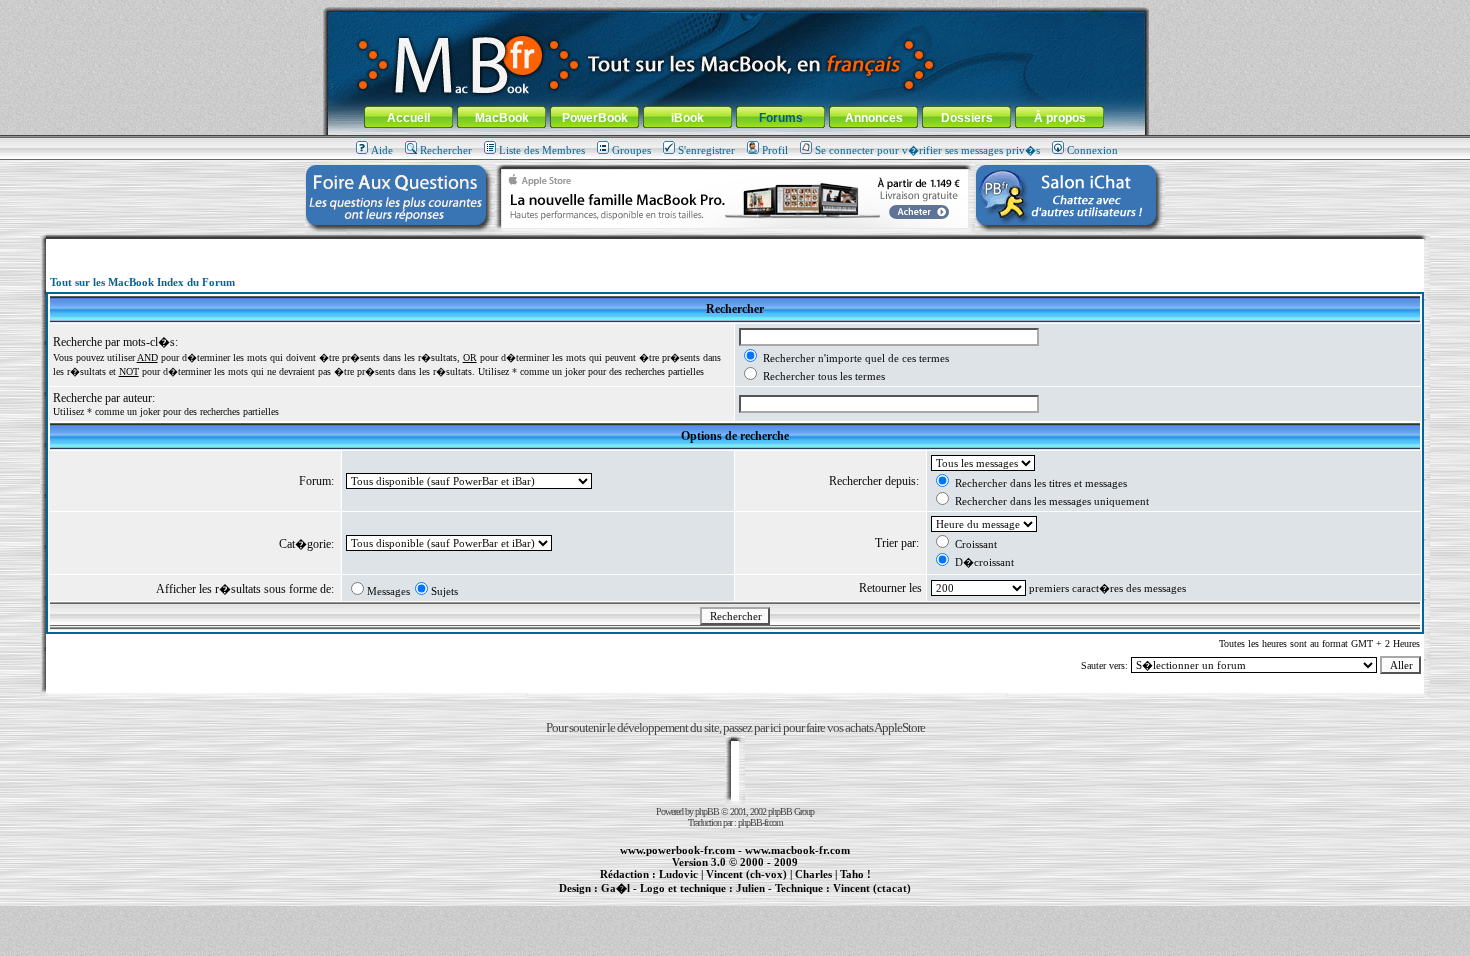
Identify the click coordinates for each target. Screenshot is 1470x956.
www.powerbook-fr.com (677, 850)
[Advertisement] (735, 246)
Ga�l (615, 888)
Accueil (408, 118)
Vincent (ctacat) (872, 888)
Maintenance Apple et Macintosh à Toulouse (767, 899)
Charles (813, 874)
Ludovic (678, 874)
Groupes (631, 150)
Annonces (874, 118)
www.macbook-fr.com (797, 850)
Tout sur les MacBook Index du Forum (142, 282)
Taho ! (855, 874)
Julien (750, 888)
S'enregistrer (706, 150)
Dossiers (967, 118)
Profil (775, 150)
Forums (781, 118)
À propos (1060, 118)
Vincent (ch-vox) (746, 874)
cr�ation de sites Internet (864, 899)
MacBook (502, 118)
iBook (687, 118)
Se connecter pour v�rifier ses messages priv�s (927, 150)
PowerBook (595, 118)
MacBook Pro (664, 899)
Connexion (1092, 150)
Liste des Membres (542, 150)
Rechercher (446, 150)
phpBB (707, 811)
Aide (382, 150)
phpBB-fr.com (760, 822)
